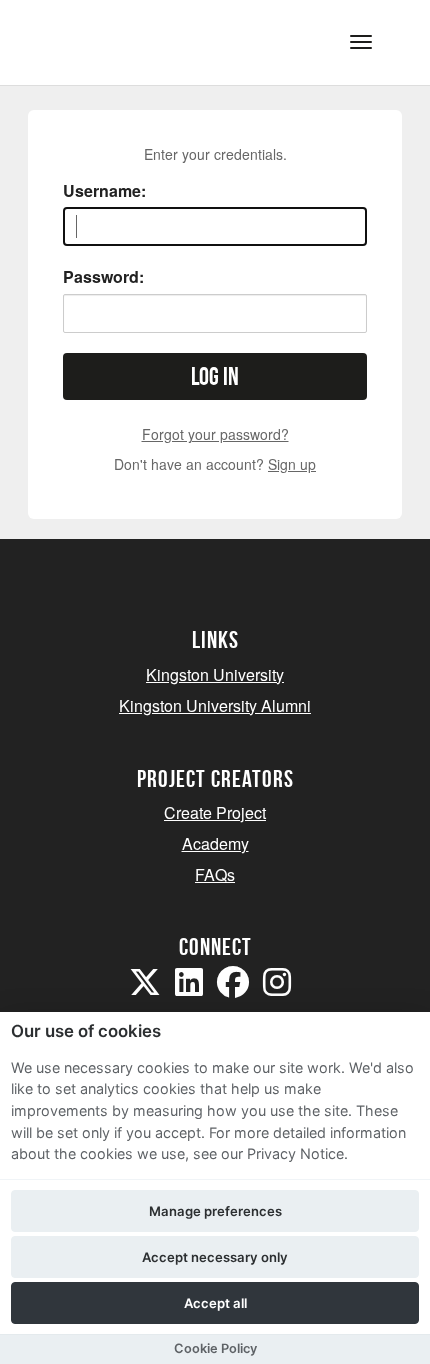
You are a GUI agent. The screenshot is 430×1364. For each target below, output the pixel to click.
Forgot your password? (215, 434)
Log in (215, 376)
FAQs (215, 874)
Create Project (215, 812)
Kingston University (215, 674)
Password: (103, 277)
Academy (215, 843)
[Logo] (113, 40)
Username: (104, 191)
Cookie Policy (215, 1348)
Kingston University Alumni (215, 705)
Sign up (292, 464)
